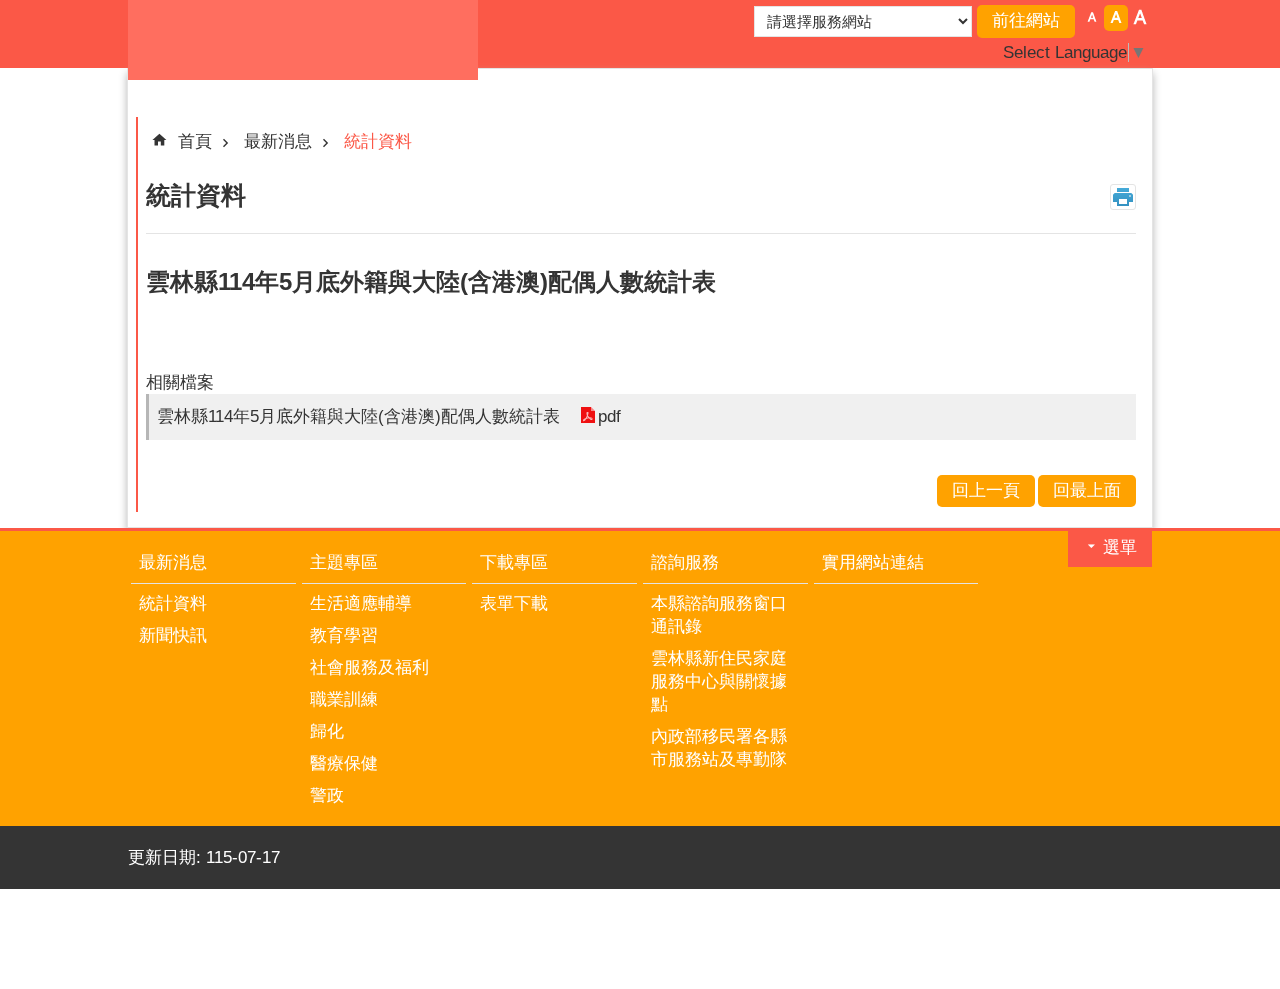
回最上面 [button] (1087, 490)
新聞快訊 (173, 635)
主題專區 (344, 562)
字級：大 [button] (1140, 18)
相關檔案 (180, 382)
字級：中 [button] (1116, 18)
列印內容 (1123, 197)
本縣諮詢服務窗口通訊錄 (719, 615)
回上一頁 (986, 490)
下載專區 (514, 562)
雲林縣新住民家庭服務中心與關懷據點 (719, 681)
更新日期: (167, 857)
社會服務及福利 (369, 667)
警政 (327, 795)
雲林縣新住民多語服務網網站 (303, 40)
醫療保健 (344, 763)
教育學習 (344, 635)
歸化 (327, 731)
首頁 (195, 141)
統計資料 (378, 141)
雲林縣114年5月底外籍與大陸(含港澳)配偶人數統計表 (358, 416)
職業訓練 (344, 699)
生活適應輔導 (361, 603)
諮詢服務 (685, 562)
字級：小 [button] (1092, 18)
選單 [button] (1120, 547)
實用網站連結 (873, 562)
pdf (609, 416)
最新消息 (278, 141)
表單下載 (514, 603)
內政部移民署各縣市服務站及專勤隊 (719, 748)
